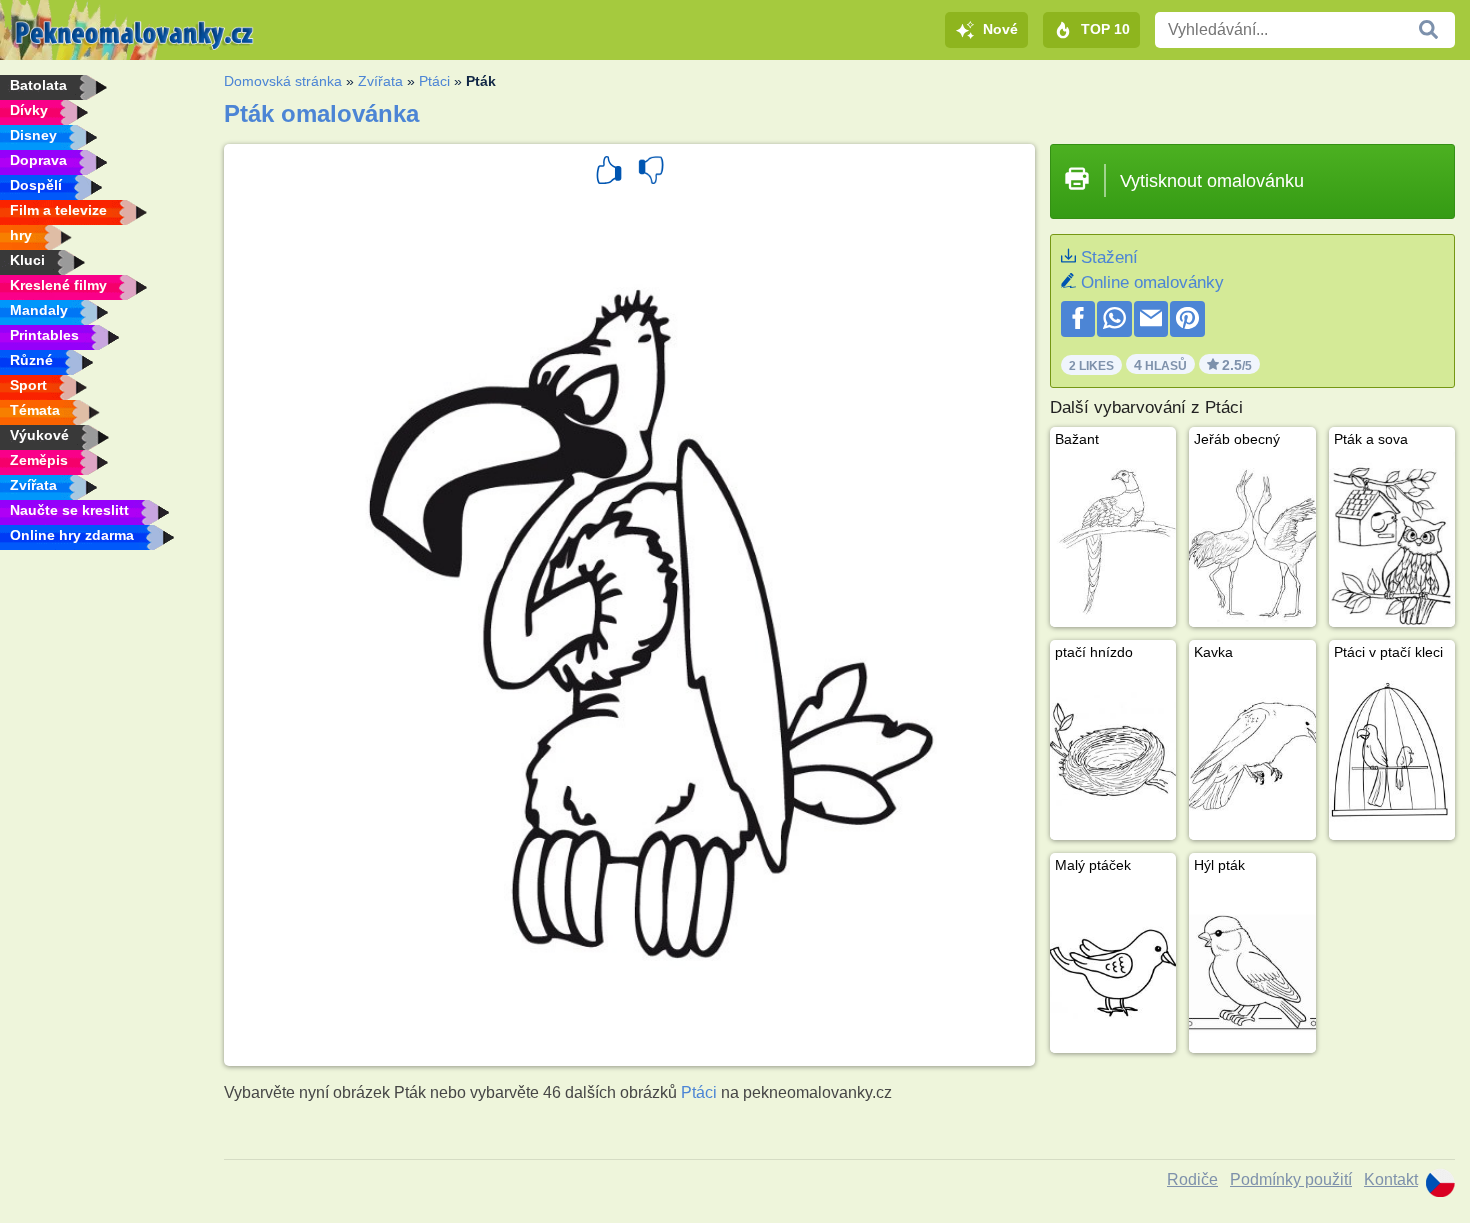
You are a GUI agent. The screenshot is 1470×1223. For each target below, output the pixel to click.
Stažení (1109, 257)
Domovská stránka (283, 81)
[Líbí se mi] (609, 173)
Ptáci (434, 81)
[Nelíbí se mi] (651, 173)
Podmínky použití (1291, 1179)
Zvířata (380, 81)
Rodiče (1192, 1179)
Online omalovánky (1152, 282)
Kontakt (1391, 1179)
